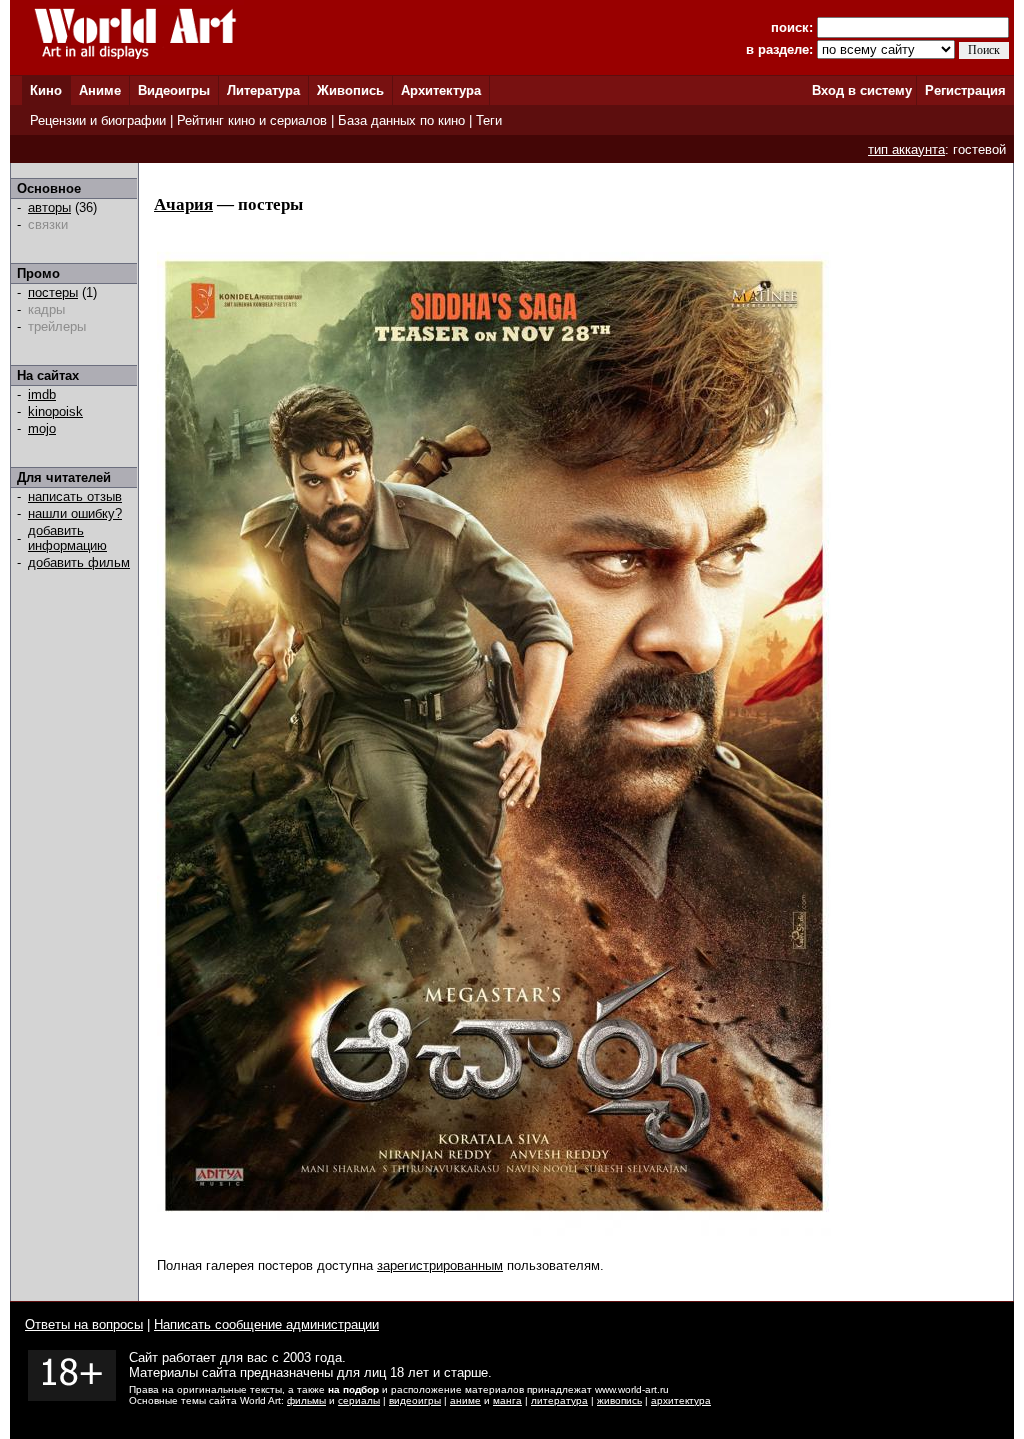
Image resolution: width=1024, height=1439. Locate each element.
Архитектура (441, 90)
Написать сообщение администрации (266, 1324)
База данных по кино (401, 120)
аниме (465, 1400)
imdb (42, 394)
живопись (619, 1400)
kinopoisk (55, 411)
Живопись (350, 90)
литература (559, 1400)
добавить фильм (79, 562)
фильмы (306, 1400)
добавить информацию (67, 538)
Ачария (183, 204)
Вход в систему (862, 90)
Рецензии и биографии (98, 120)
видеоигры (415, 1400)
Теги (489, 120)
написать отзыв (75, 496)
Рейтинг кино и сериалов (252, 120)
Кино (46, 90)
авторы (49, 207)
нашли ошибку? (75, 513)
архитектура (681, 1400)
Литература (263, 90)
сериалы (359, 1400)
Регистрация (965, 90)
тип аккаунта (906, 149)
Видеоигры (174, 90)
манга (507, 1400)
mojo (42, 428)
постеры (53, 292)
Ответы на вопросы (84, 1324)
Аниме (100, 90)
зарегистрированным (440, 1265)
